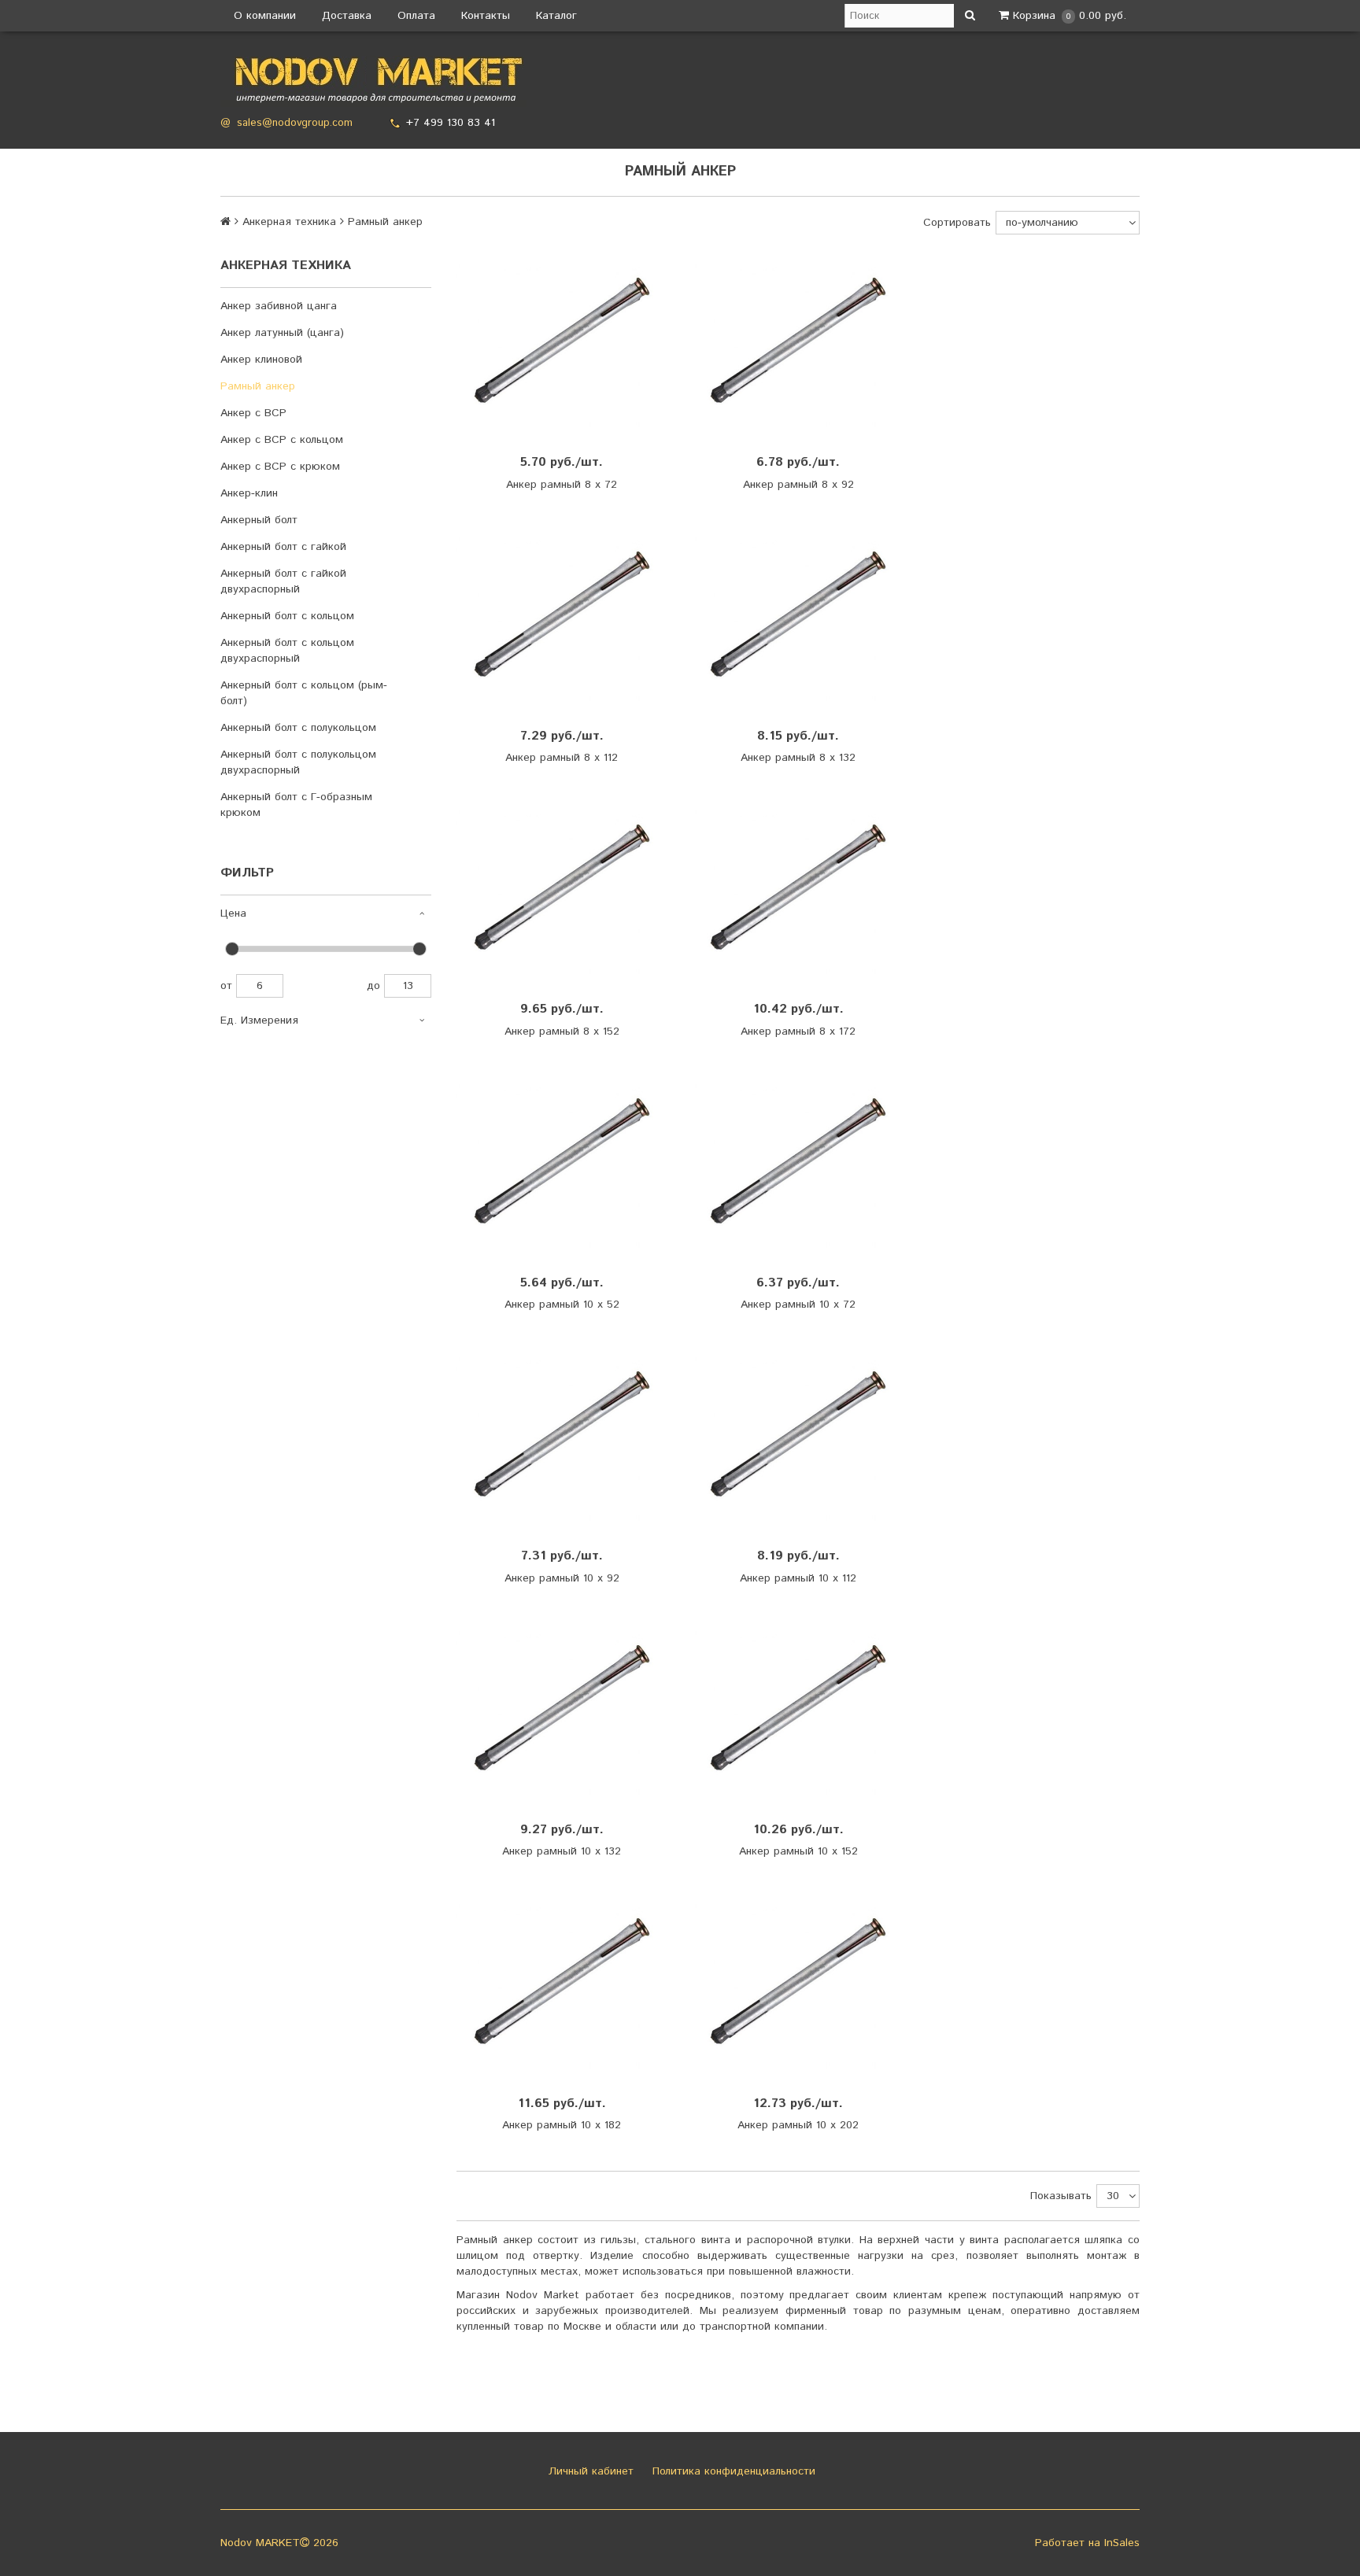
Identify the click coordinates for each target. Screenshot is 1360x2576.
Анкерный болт (259, 520)
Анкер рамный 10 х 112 (798, 1578)
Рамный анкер (258, 386)
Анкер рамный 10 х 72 (798, 1305)
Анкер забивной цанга (279, 306)
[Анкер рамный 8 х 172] (798, 889)
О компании (265, 16)
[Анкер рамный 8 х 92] (798, 342)
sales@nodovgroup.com (295, 123)
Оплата (416, 16)
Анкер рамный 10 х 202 (798, 2125)
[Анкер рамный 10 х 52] (562, 1163)
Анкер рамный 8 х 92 (798, 485)
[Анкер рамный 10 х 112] (798, 1436)
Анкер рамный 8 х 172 (798, 1032)
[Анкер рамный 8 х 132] (798, 616)
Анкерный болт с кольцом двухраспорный (287, 651)
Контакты (486, 16)
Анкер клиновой (261, 360)
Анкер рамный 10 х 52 (562, 1305)
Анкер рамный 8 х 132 (798, 758)
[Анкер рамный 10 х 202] (798, 1982)
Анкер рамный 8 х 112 (562, 758)
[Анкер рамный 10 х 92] (562, 1436)
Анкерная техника (289, 222)
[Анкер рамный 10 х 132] (562, 1709)
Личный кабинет (589, 2471)
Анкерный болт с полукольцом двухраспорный (298, 762)
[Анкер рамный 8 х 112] (562, 616)
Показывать (1061, 2196)
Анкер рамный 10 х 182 (562, 2125)
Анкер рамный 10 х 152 (798, 1851)
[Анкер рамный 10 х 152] (798, 1709)
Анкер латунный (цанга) (282, 333)
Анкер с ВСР (253, 413)
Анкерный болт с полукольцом (298, 728)
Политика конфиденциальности (732, 2471)
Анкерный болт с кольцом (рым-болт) (304, 693)
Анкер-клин (249, 493)
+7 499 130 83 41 (451, 123)
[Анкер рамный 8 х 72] (562, 342)
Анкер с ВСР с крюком (280, 467)
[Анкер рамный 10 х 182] (562, 1982)
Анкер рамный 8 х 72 (562, 485)
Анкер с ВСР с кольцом (282, 440)
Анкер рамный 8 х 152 (562, 1032)
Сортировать (957, 223)
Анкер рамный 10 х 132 (562, 1851)
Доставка (347, 16)
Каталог (556, 16)
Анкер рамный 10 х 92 (562, 1578)
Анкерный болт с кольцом (287, 616)
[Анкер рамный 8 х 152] (562, 889)
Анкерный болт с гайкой (283, 547)
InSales (1122, 2543)
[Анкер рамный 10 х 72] (798, 1163)
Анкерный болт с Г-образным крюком (296, 805)
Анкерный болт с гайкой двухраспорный (283, 581)
